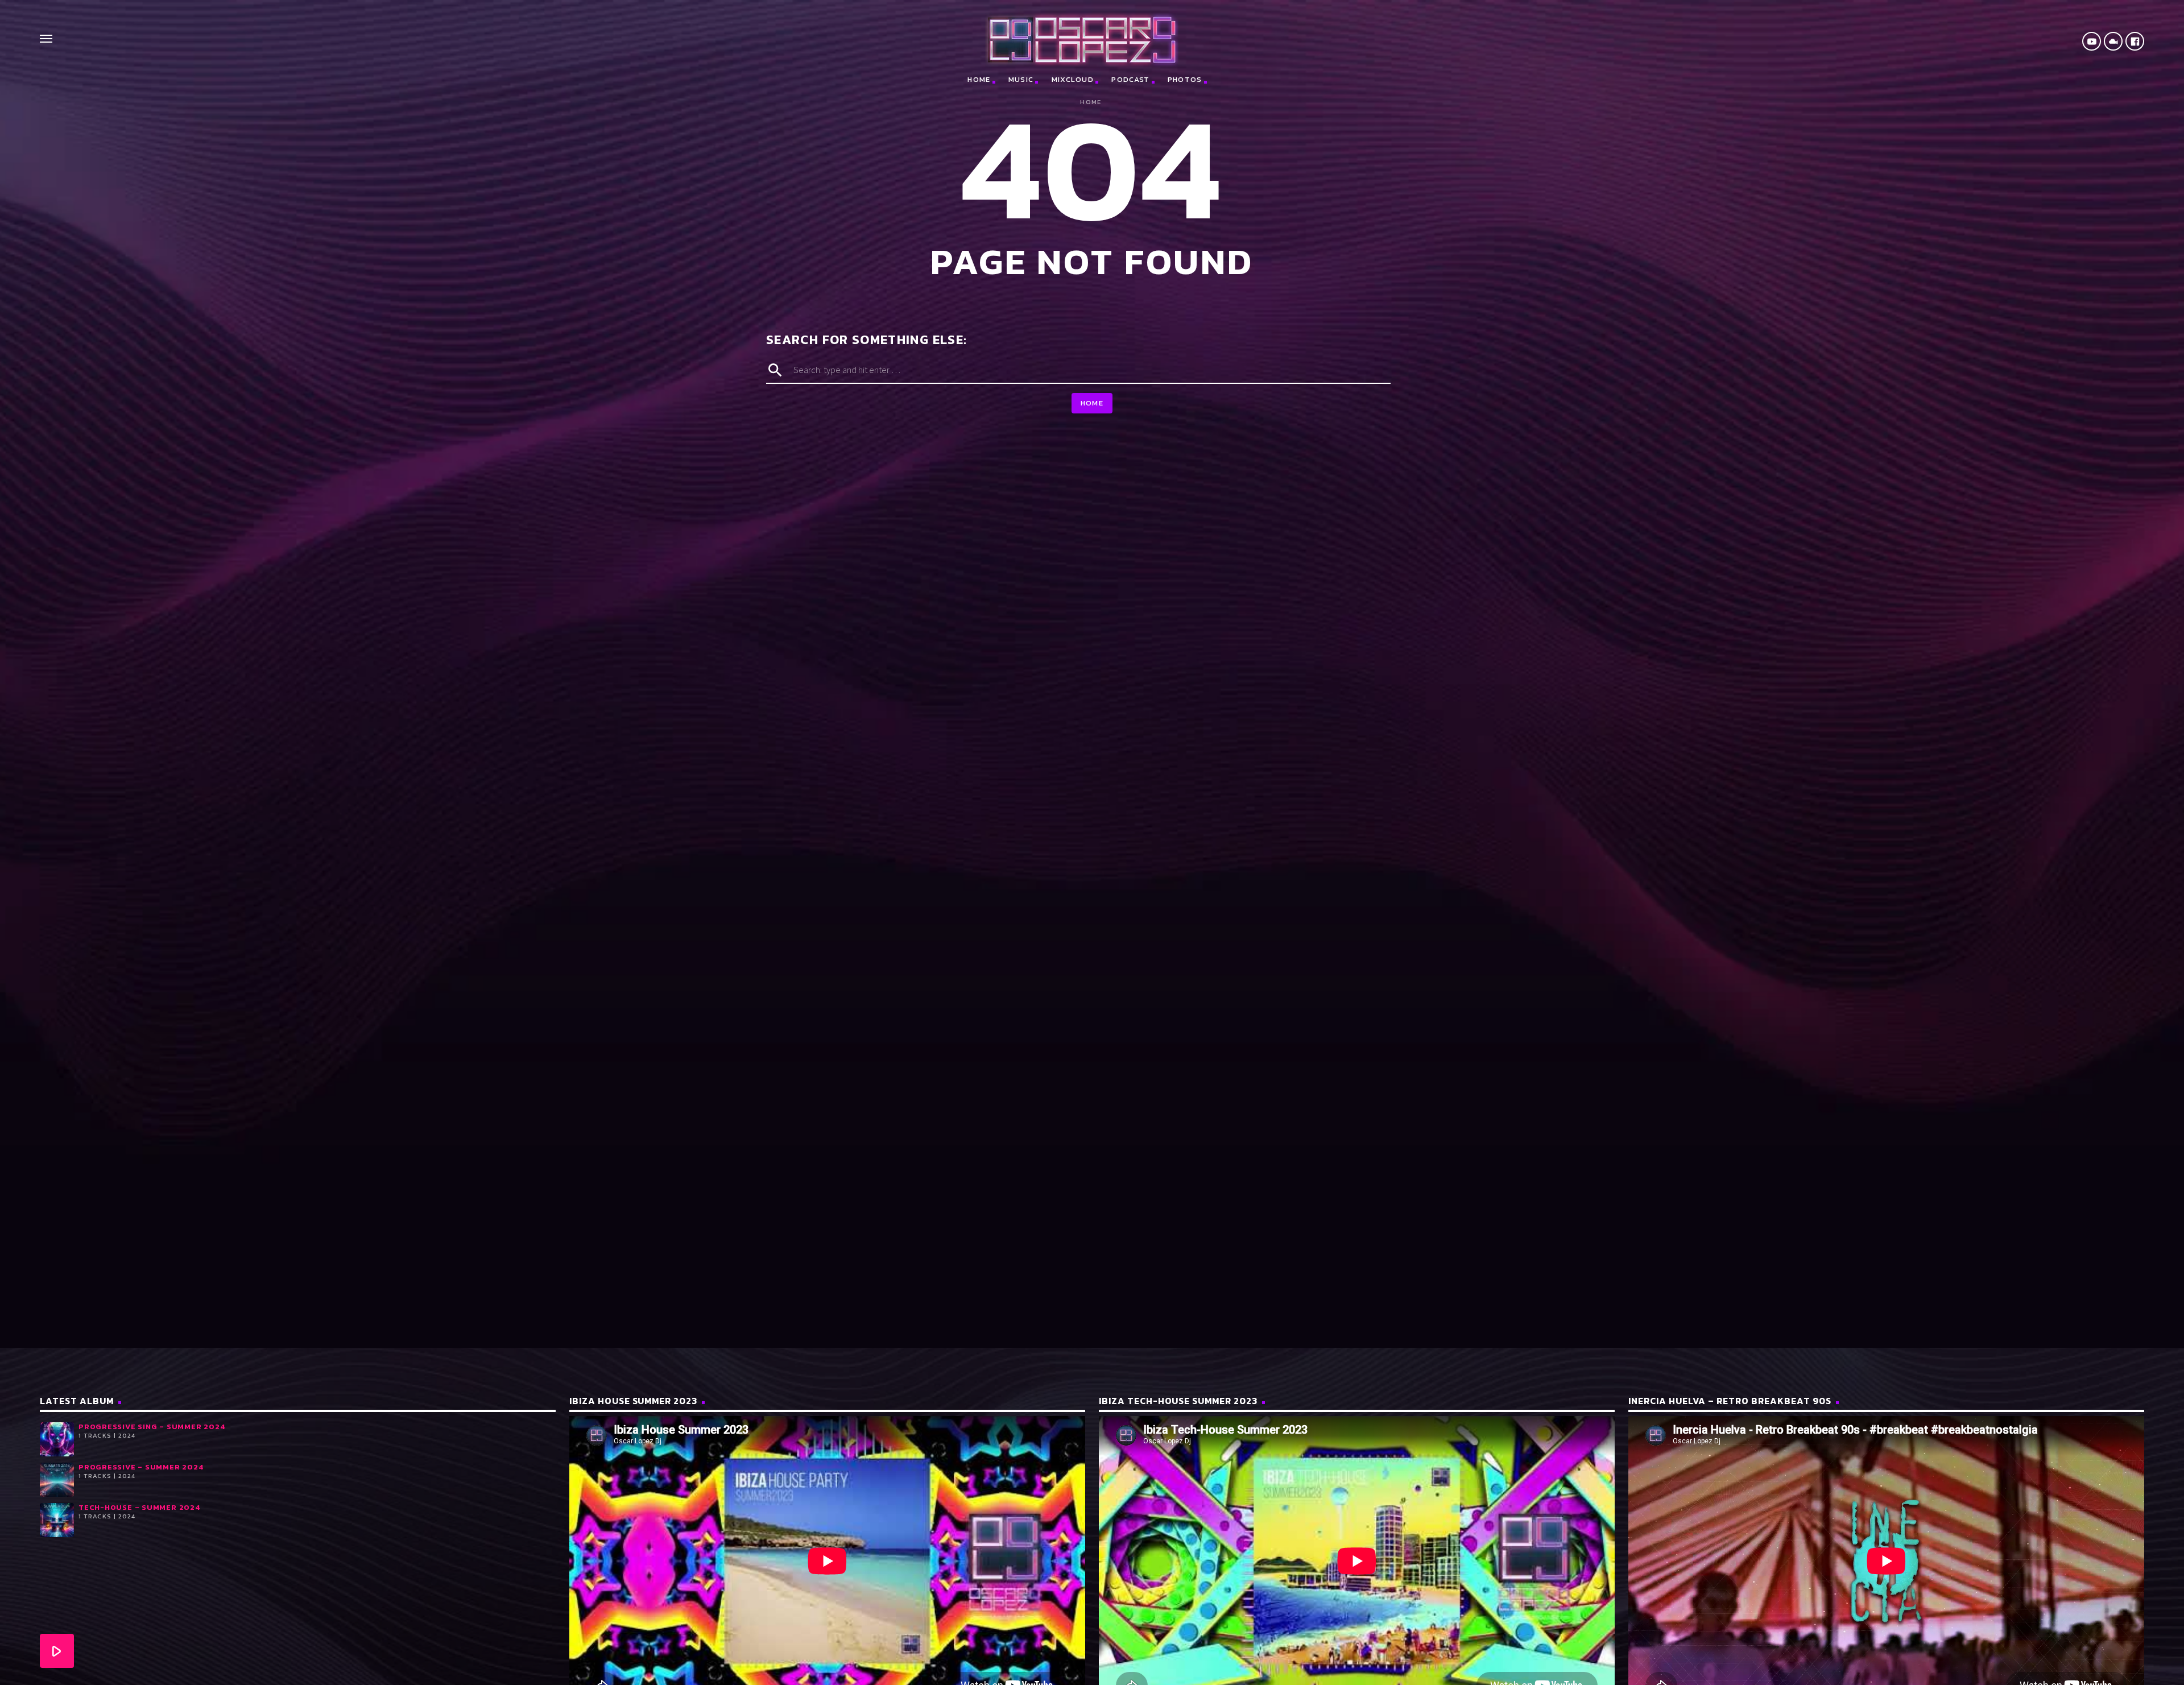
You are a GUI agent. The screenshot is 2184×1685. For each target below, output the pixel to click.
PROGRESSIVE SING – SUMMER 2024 (152, 1427)
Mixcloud (1073, 79)
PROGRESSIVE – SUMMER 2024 (141, 1467)
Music (1021, 79)
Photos (1185, 79)
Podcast (1130, 79)
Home (979, 79)
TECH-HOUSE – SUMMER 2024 (139, 1507)
